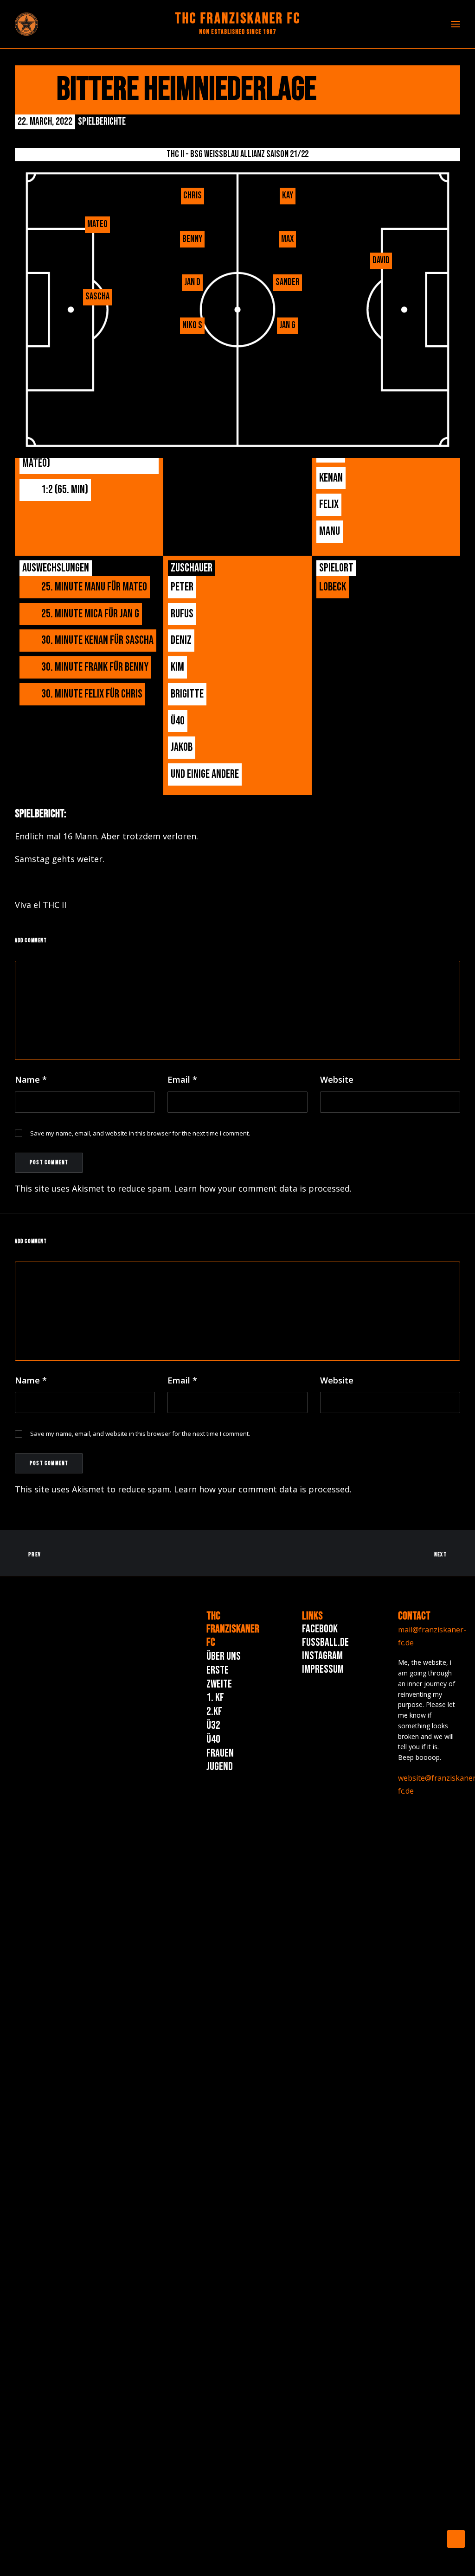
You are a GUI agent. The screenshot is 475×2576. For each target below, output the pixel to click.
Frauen (220, 1753)
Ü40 (213, 1739)
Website (337, 1079)
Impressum (323, 1669)
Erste (218, 1670)
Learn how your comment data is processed (262, 1188)
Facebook (320, 1629)
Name (31, 1079)
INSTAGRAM (322, 1656)
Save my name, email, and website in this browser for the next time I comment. (140, 1133)
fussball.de (325, 1642)
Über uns (224, 1656)
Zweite (219, 1684)
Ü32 (213, 1725)
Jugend (220, 1767)
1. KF (215, 1697)
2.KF (214, 1711)
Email (182, 1079)
